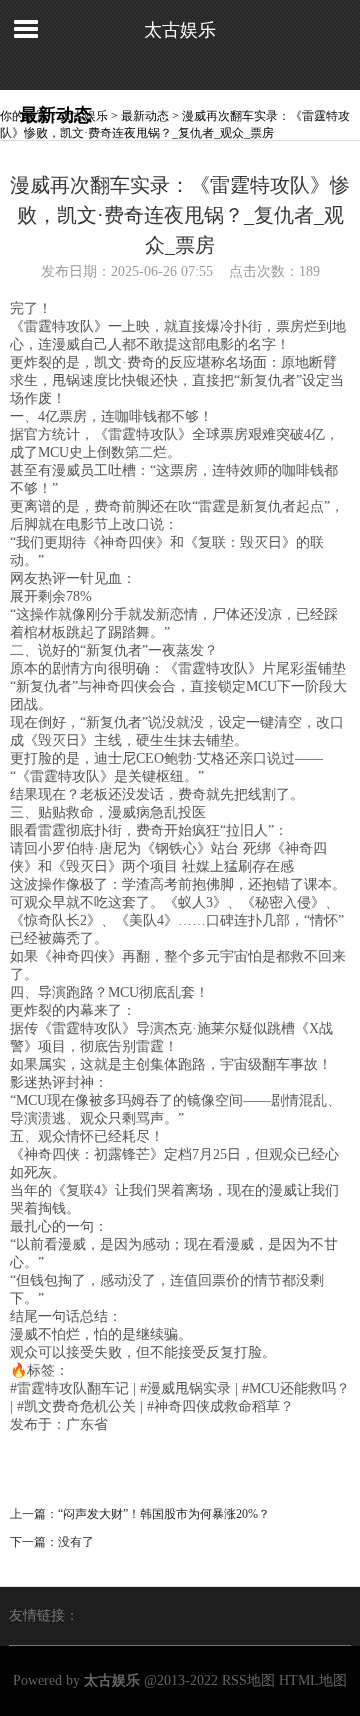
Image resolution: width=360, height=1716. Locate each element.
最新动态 (145, 116)
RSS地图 (248, 1680)
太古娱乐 (180, 30)
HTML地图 (313, 1680)
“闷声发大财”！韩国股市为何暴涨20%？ (164, 1514)
